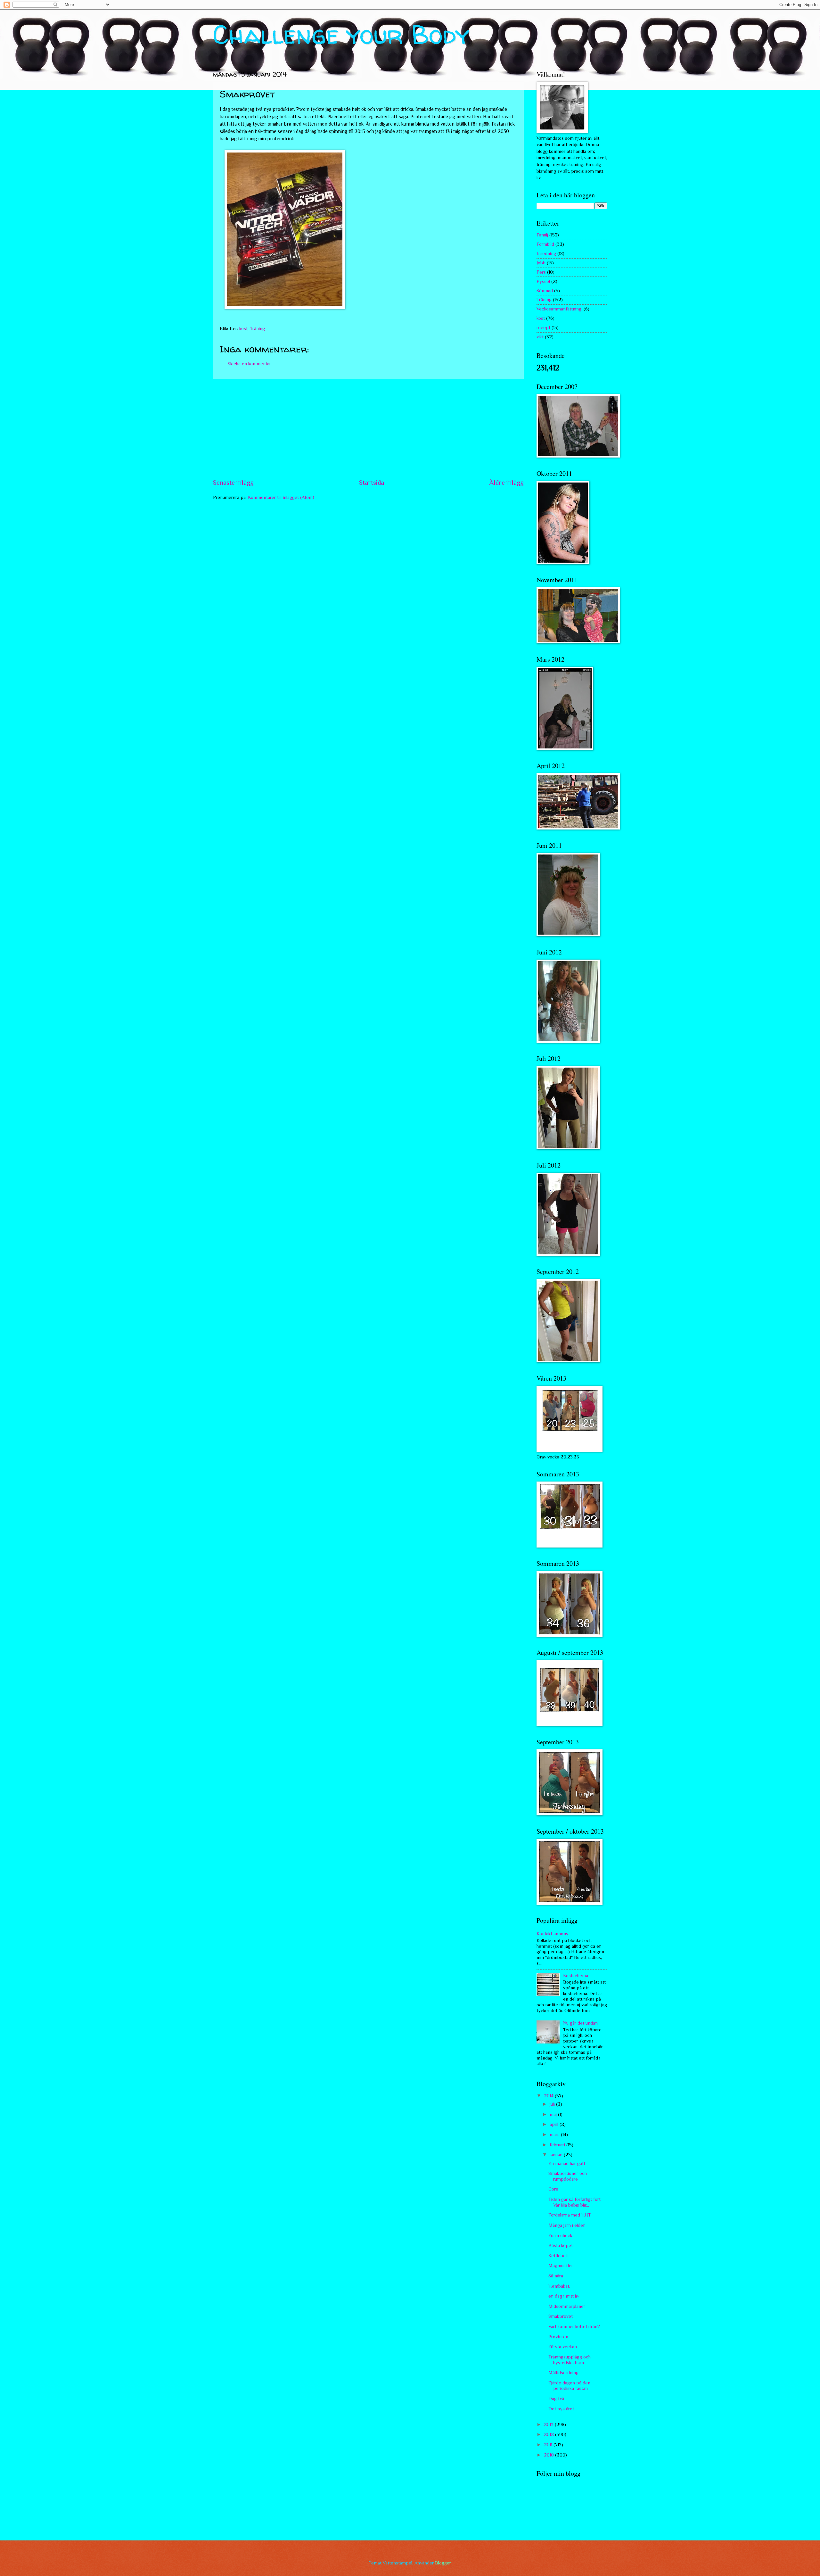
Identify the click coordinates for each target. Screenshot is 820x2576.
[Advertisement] (368, 429)
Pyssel (543, 281)
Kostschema (576, 1976)
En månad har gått (567, 2163)
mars (555, 2134)
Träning (257, 328)
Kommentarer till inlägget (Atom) (281, 497)
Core (553, 2189)
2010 (549, 2455)
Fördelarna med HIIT (570, 2215)
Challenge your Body (341, 34)
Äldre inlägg (506, 483)
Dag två (556, 2398)
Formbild (545, 244)
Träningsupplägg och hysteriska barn (570, 2360)
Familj (542, 235)
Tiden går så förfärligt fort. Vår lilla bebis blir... (575, 2202)
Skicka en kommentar (249, 364)
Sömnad (545, 291)
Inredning (546, 253)
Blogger (443, 2563)
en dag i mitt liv (564, 2296)
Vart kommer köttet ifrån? (574, 2326)
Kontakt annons (552, 1934)
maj (554, 2114)
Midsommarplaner (567, 2306)
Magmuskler (561, 2266)
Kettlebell (558, 2256)
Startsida (372, 483)
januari (557, 2155)
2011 (549, 2445)
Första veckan (563, 2347)
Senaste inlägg (233, 483)
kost (243, 328)
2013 (549, 2424)
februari (558, 2145)
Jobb (541, 263)
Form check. (561, 2235)
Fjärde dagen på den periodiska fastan (569, 2386)
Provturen (558, 2337)
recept (543, 327)
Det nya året (561, 2409)
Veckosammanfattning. (559, 309)
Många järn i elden (567, 2225)
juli (553, 2104)
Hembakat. (559, 2286)
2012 (549, 2434)
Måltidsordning (563, 2373)
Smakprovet (561, 2316)
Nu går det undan (580, 2023)
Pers (541, 272)
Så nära (556, 2276)
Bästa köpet (561, 2245)
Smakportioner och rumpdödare (568, 2176)
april (555, 2124)
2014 (549, 2096)
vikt (540, 337)
